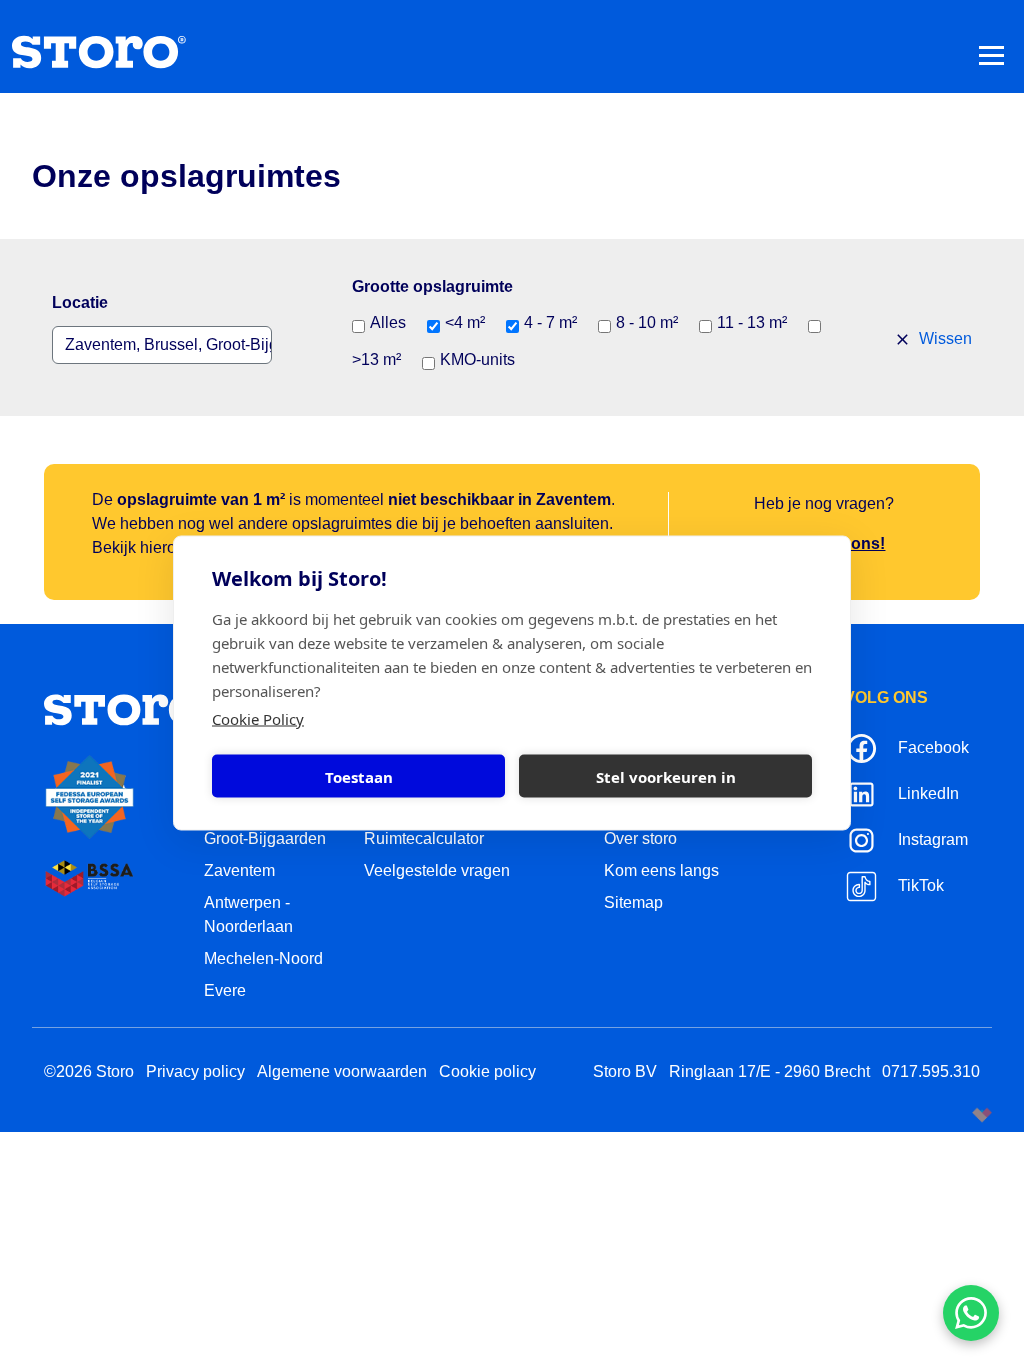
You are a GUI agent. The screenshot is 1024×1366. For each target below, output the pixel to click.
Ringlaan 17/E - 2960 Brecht (769, 1071)
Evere (225, 990)
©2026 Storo (89, 1071)
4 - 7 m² (550, 322)
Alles (388, 322)
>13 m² (376, 359)
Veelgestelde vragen (437, 870)
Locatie (80, 302)
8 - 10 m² (647, 322)
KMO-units (477, 359)
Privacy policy (195, 1071)
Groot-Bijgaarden (265, 838)
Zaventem (239, 870)
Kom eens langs (661, 870)
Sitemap (633, 902)
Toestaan (359, 776)
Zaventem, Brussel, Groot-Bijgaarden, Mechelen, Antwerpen (168, 344)
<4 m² (465, 322)
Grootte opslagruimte (432, 286)
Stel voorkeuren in (666, 776)
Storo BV (625, 1071)
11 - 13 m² (752, 322)
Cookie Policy (258, 719)
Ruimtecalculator (424, 838)
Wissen (943, 338)
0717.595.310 (931, 1071)
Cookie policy (487, 1071)
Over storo (640, 838)
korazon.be (949, 1114)
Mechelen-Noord (263, 958)
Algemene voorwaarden (342, 1071)
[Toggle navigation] (991, 54)
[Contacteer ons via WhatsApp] (971, 1313)
